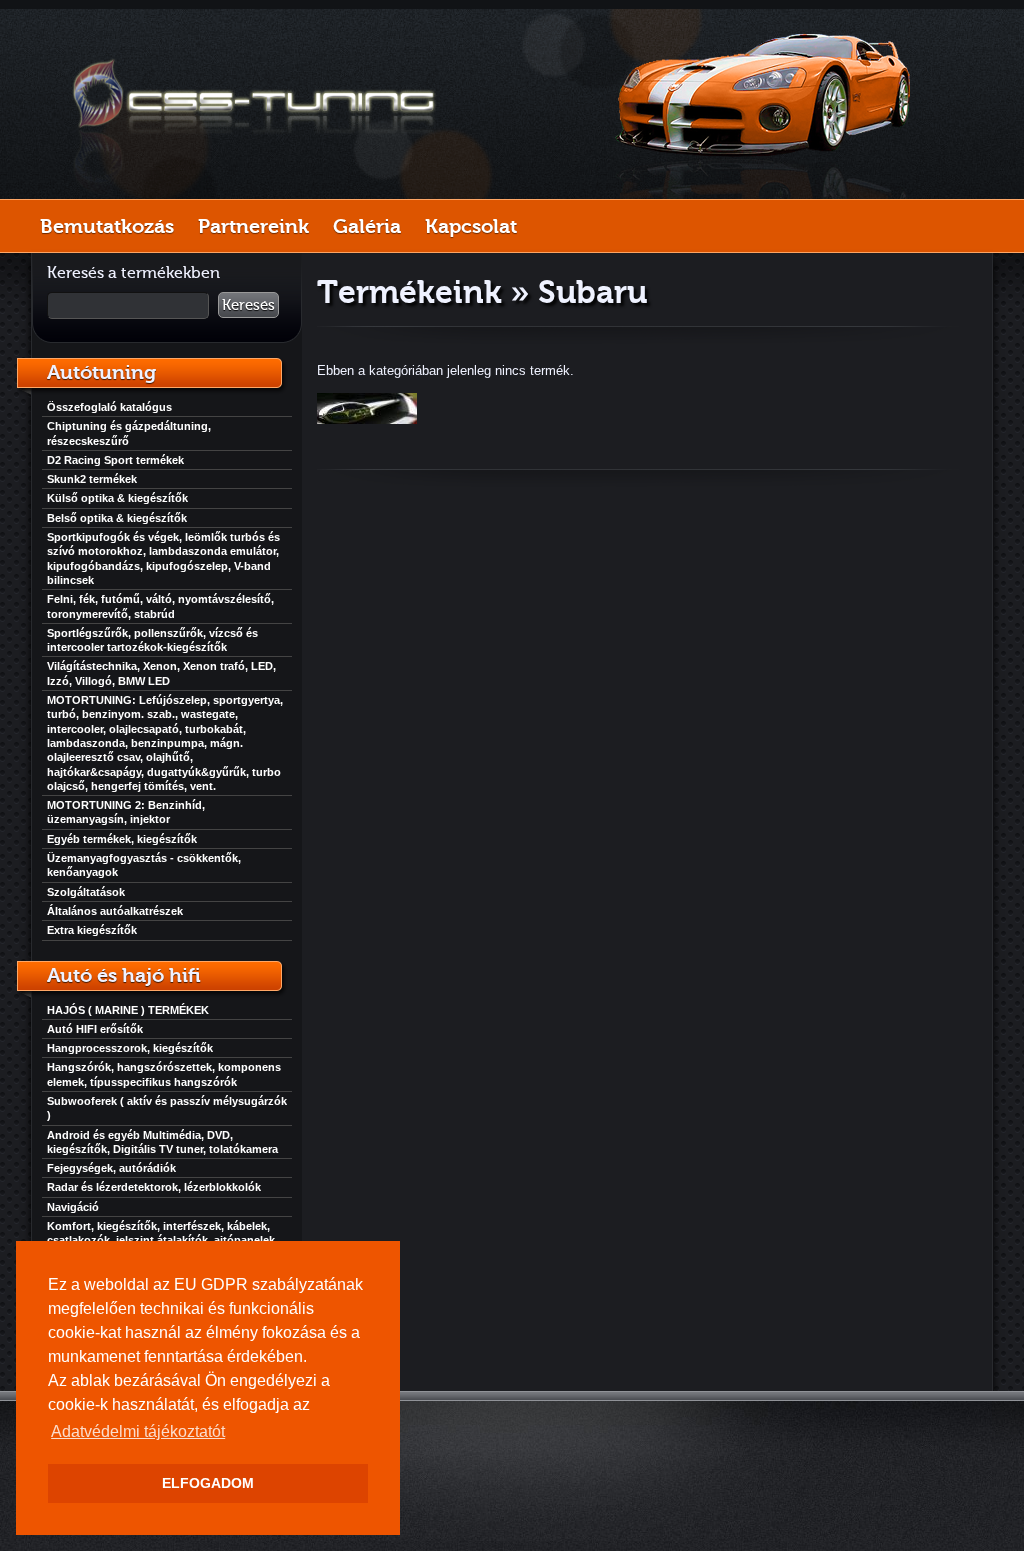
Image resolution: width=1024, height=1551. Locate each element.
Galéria (367, 226)
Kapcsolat (471, 226)
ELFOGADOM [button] (208, 1483)
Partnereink (253, 226)
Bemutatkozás (107, 226)
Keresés (248, 305)
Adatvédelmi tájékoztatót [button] (138, 1431)
